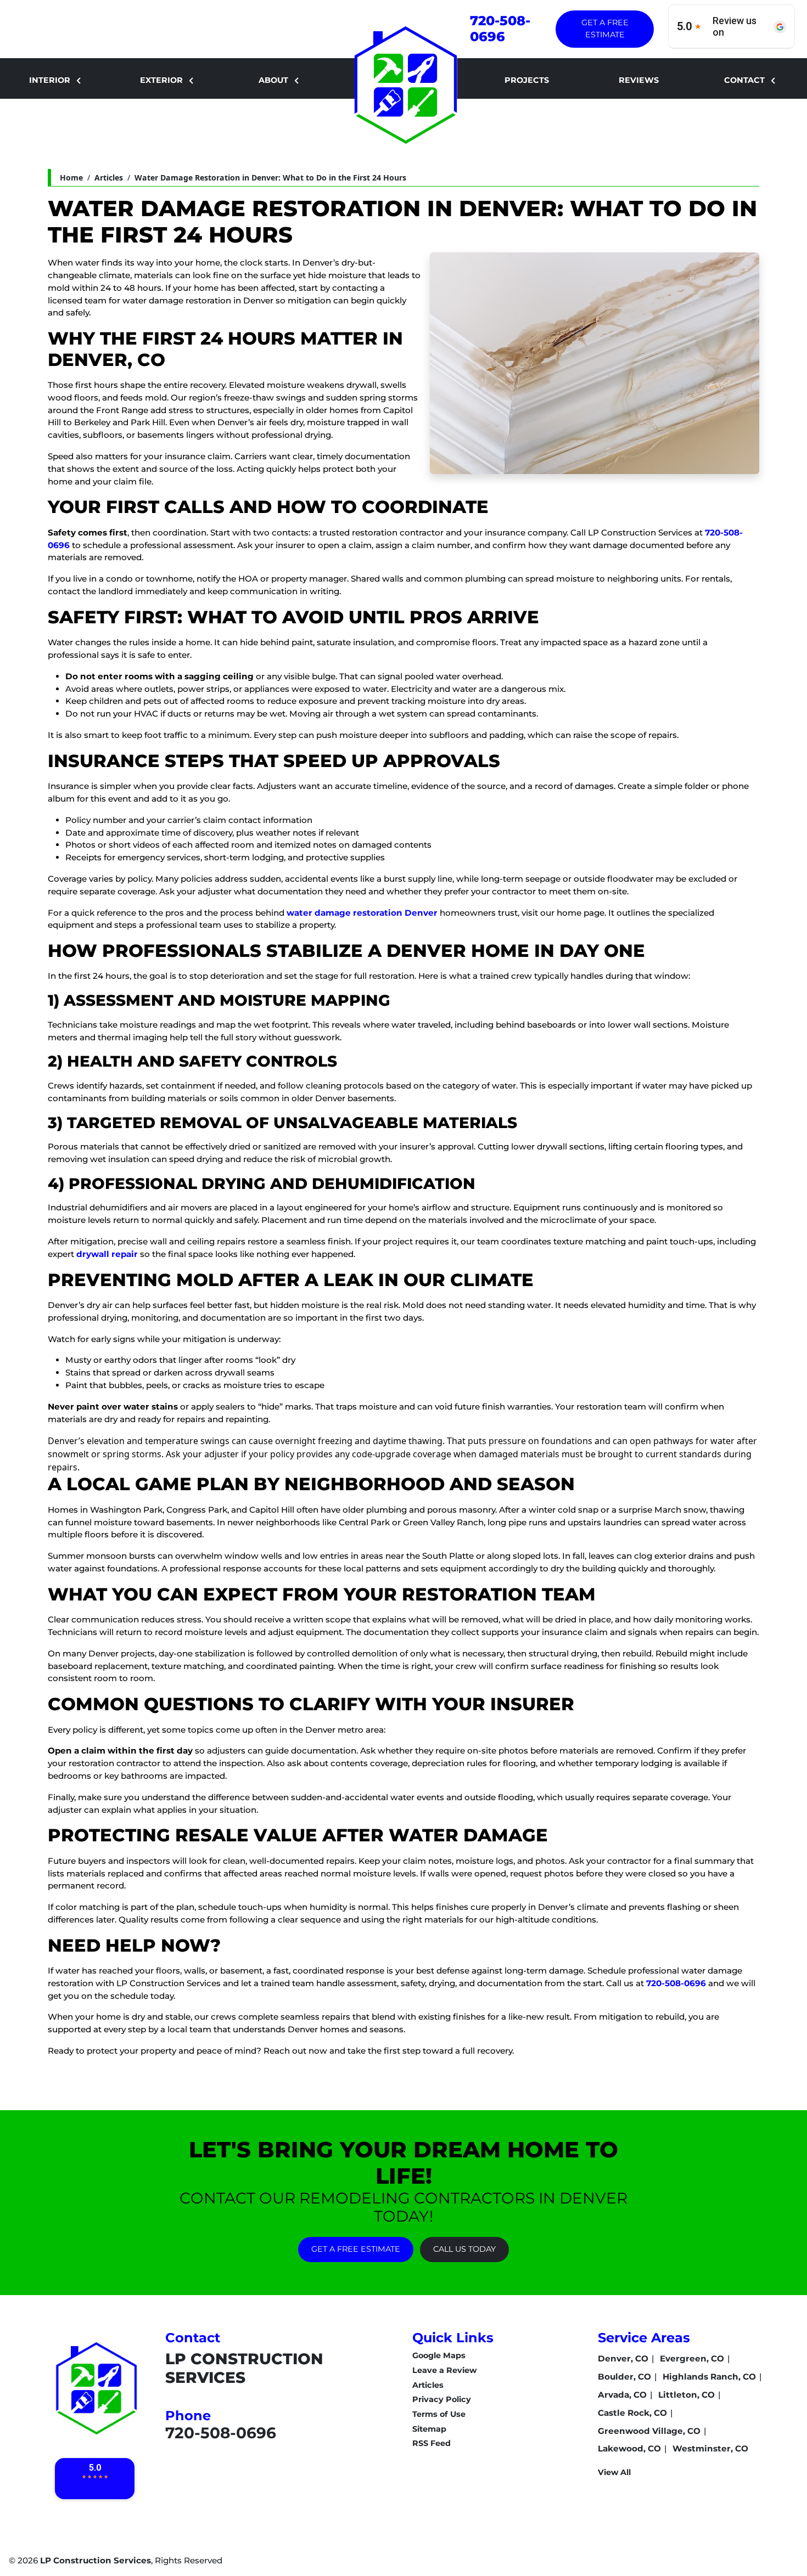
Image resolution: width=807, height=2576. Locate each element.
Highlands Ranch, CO (709, 2377)
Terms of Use (439, 2414)
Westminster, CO (710, 2448)
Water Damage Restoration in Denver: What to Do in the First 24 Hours (270, 177)
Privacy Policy (442, 2399)
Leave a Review (444, 2370)
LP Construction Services (96, 2560)
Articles (109, 177)
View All (614, 2472)
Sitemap (429, 2429)
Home (71, 177)
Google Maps (439, 2355)
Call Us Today (464, 2249)
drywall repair (107, 1254)
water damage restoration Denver (362, 913)
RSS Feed (431, 2443)
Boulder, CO (624, 2377)
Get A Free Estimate (605, 29)
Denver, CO (623, 2358)
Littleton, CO (686, 2395)
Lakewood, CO (629, 2448)
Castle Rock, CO (632, 2413)
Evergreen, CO (692, 2358)
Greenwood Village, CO (649, 2431)
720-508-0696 (500, 29)
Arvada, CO (622, 2395)
